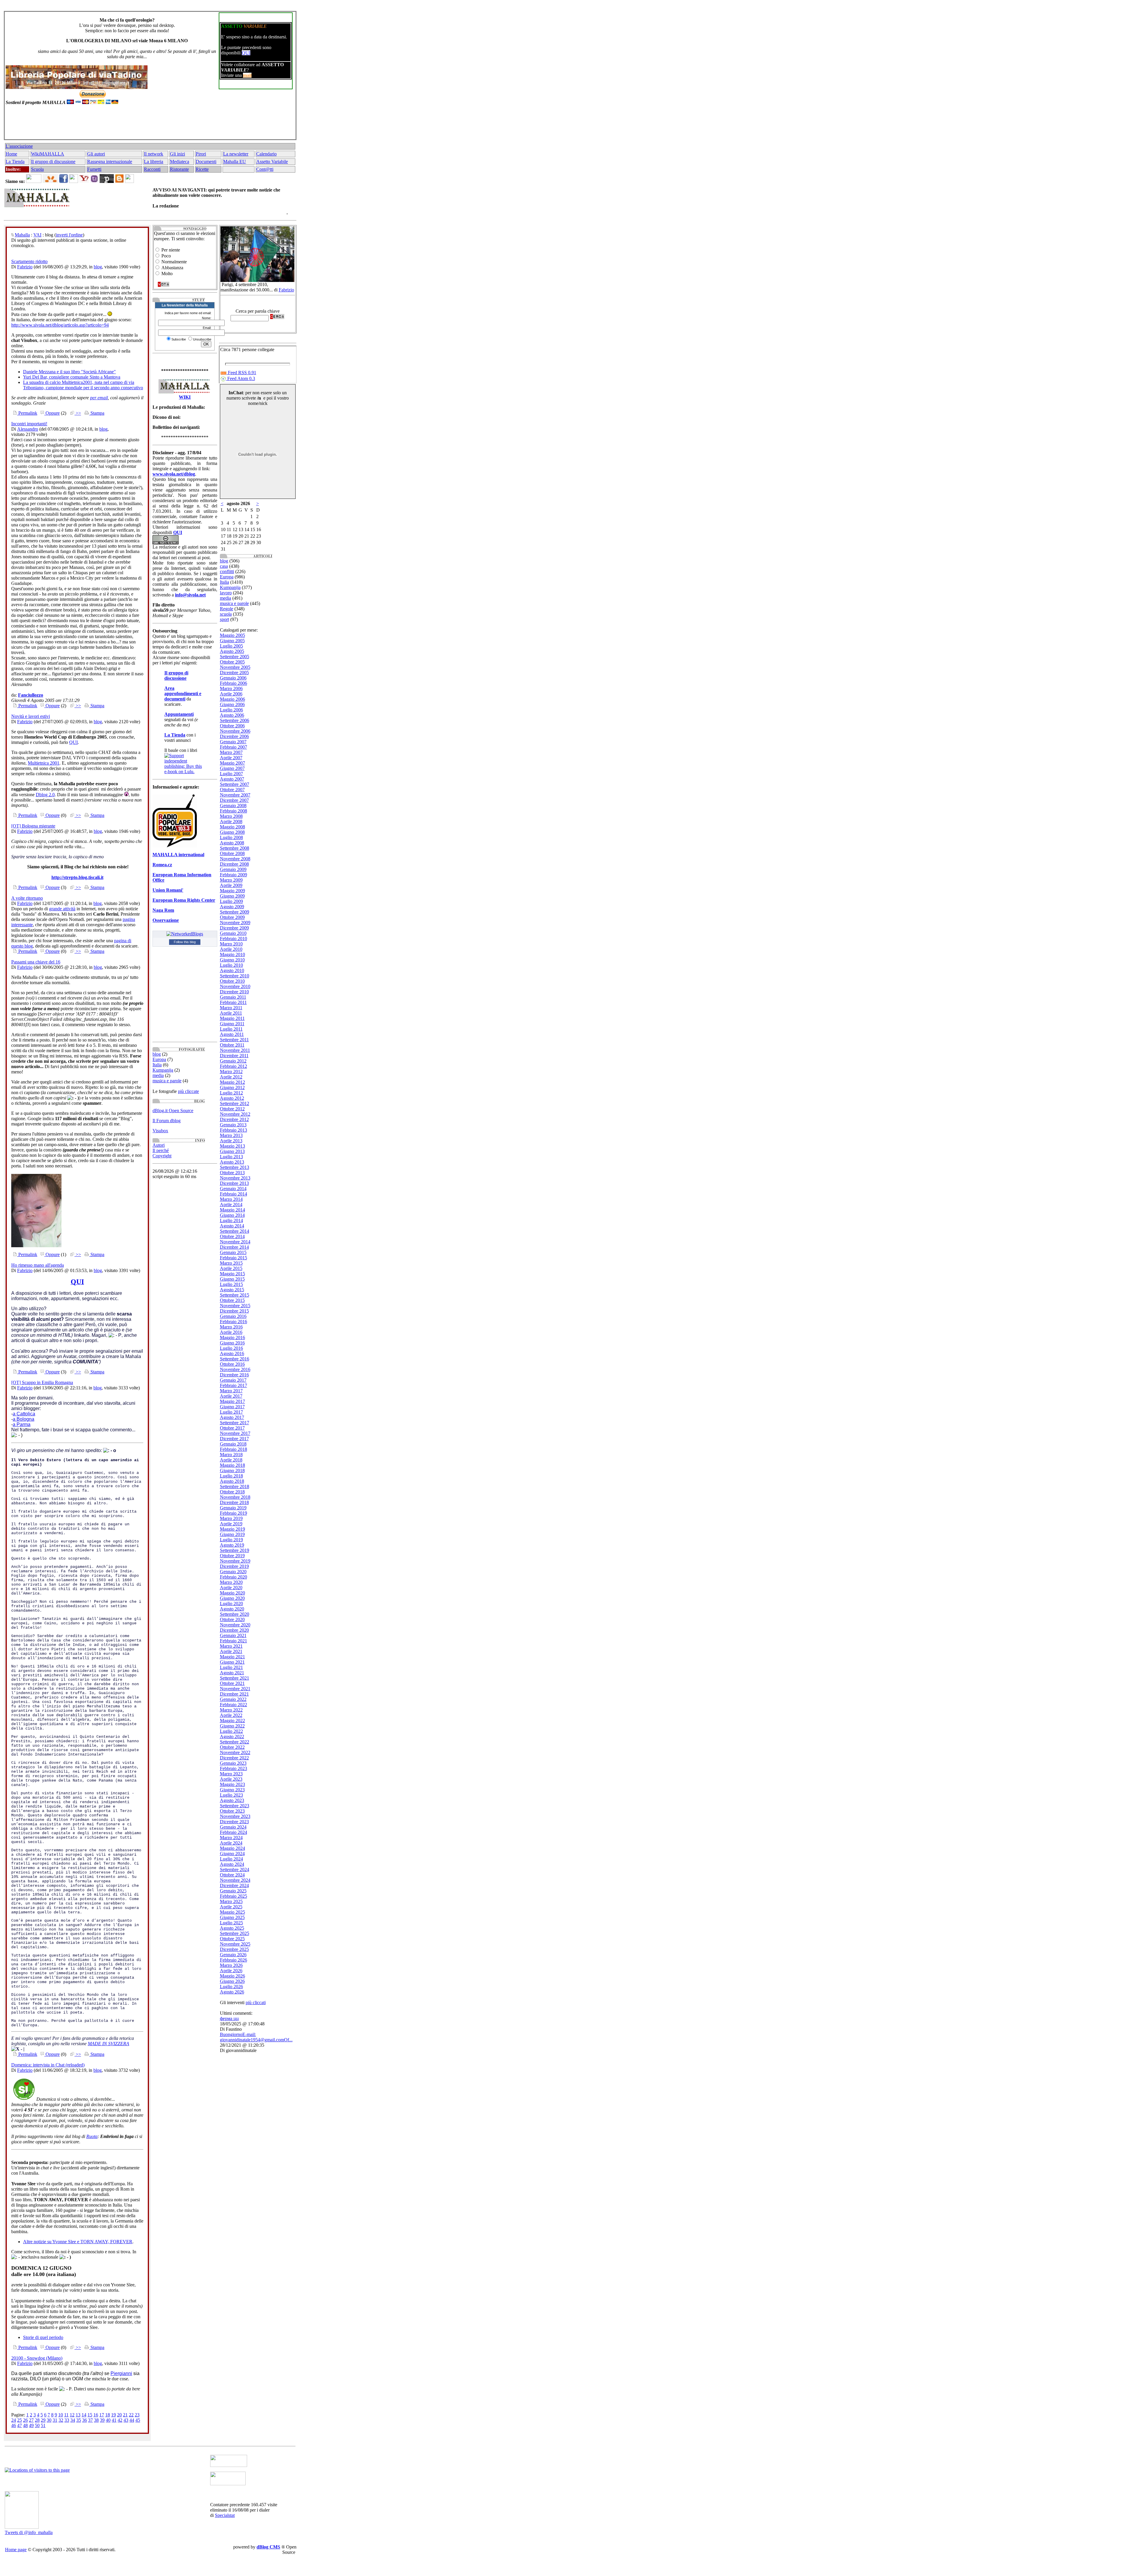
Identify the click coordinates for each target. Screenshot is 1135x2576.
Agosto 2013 (232, 1162)
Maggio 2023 (232, 1784)
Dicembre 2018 (234, 1502)
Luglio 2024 (231, 1859)
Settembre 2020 (235, 1614)
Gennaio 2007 (233, 742)
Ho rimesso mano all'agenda (38, 1265)
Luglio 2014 (231, 1220)
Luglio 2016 (231, 1348)
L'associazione (19, 146)
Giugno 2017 (232, 1407)
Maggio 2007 (232, 763)
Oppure (52, 413)
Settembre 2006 (235, 720)
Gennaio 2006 (233, 678)
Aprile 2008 (231, 821)
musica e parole (167, 1081)
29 (43, 2420)
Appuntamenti (179, 714)
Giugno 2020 (232, 1598)
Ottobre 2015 (232, 1300)
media (158, 1075)
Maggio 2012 (232, 1082)
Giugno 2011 (232, 1024)
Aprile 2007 (231, 758)
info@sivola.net (190, 595)
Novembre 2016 (235, 1369)
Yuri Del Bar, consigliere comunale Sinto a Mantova (72, 377)
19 (113, 2415)
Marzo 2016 (231, 1327)
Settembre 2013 (235, 1167)
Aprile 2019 (231, 1524)
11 (66, 2415)
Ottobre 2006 (232, 726)
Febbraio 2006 (234, 683)
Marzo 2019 (231, 1518)
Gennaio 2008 (233, 806)
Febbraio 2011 (233, 1002)
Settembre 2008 (235, 848)
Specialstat (225, 2515)
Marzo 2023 (231, 1774)
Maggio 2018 (232, 1465)
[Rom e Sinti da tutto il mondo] (228, 2484)
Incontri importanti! (29, 424)
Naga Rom (163, 910)
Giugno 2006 (232, 704)
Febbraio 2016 (234, 1322)
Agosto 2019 (232, 1545)
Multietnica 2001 (44, 763)
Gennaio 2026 (233, 1955)
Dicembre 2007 (234, 800)
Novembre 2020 (235, 1625)
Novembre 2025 (235, 1944)
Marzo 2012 (231, 1072)
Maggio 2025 (232, 1912)
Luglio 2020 (231, 1603)
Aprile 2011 (231, 1013)
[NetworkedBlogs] (185, 934)
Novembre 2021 (235, 1689)
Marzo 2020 (231, 1582)
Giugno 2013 (232, 1151)
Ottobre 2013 (232, 1173)
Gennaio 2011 (233, 997)
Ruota (92, 2136)
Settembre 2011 (234, 1040)
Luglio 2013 (231, 1157)
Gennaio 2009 (233, 869)
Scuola (37, 169)
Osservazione (166, 920)
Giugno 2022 (232, 1726)
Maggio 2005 (232, 635)
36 (85, 2420)
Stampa (97, 413)
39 (102, 2420)
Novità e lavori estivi (31, 716)
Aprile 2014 (231, 1205)
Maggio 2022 (232, 1721)
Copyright (162, 1156)
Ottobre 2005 (232, 662)
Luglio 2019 (231, 1540)
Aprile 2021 (231, 1651)
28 (37, 2420)
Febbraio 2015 (234, 1258)
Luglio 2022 (231, 1731)
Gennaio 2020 (233, 1572)
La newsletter (236, 154)
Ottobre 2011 (232, 1045)
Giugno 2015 (232, 1279)
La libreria (154, 162)
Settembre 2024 (235, 1869)
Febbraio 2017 (234, 1385)
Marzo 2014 (231, 1199)
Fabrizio (25, 267)
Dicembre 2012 (234, 1119)
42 (120, 2420)
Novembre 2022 (235, 1752)
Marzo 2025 (231, 1901)
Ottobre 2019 (232, 1556)
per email (99, 398)
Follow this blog (185, 942)
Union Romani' (168, 890)
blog (98, 267)
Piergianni (121, 2373)
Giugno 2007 (232, 768)
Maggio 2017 (232, 1401)
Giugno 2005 (232, 641)
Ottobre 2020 (232, 1619)
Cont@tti (265, 169)
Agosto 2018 (232, 1481)
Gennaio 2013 (233, 1125)
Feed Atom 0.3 (241, 378)
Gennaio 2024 (233, 1827)
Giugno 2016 (232, 1343)
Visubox (160, 1131)
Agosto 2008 (232, 843)
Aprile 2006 (231, 694)
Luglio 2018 (231, 1476)
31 (55, 2420)
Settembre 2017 (235, 1423)
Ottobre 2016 (232, 1364)
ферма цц (229, 2018)
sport (224, 619)
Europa (159, 1059)
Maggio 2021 (232, 1657)
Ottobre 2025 (232, 1939)
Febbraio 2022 (234, 1705)
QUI (246, 53)
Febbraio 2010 (234, 939)
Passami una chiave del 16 (36, 962)
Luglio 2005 (231, 646)
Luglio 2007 (231, 774)
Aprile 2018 (231, 1460)
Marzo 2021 (231, 1646)
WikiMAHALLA (48, 154)
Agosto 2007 (232, 779)
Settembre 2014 (235, 1231)
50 (37, 2425)
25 (20, 2420)
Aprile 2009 (231, 885)
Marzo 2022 (231, 1710)
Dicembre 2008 (234, 864)
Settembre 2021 (235, 1678)
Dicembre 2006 (234, 736)
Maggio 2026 (232, 1976)
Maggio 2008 (232, 827)
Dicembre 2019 (234, 1566)
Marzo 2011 (231, 1008)
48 (25, 2425)
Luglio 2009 (231, 901)
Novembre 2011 (235, 1050)
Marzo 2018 (231, 1455)
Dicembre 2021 (234, 1694)
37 (90, 2420)
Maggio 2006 (232, 699)
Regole (227, 609)
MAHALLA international (178, 855)
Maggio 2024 (232, 1848)
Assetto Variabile (272, 162)
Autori (159, 1145)
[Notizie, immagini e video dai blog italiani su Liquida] (229, 2465)
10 (61, 2415)
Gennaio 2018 (233, 1444)
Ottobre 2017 (232, 1428)
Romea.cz (162, 865)
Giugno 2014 (232, 1215)
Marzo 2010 (231, 944)
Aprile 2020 (231, 1588)
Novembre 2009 (235, 923)
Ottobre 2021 (232, 1683)
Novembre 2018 (235, 1497)
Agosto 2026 (232, 1992)
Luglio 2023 (231, 1795)
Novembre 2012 (235, 1114)
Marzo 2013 (231, 1135)
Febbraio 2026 (234, 1960)
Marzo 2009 (231, 880)
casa (224, 566)
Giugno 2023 (232, 1790)
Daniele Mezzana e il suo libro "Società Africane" (69, 372)
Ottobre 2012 (232, 1109)
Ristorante (179, 169)
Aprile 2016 (231, 1332)
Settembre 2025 (235, 1933)
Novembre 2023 (235, 1816)
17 (102, 2415)
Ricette (202, 169)
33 (67, 2420)
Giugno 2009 (232, 896)
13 (78, 2415)
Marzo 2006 (231, 688)
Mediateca (180, 162)
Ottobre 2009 (232, 917)
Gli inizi (177, 154)
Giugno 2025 (232, 1917)
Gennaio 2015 (233, 1252)
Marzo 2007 (231, 752)
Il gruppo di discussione (53, 162)
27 (31, 2420)
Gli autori (96, 154)
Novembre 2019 (235, 1561)
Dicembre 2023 (234, 1822)
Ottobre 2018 (232, 1492)
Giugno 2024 (232, 1854)
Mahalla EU (235, 162)
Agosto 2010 (232, 970)
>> (78, 413)
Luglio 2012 (231, 1093)
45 (138, 2420)
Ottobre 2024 (232, 1875)
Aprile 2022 (231, 1715)
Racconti (152, 169)
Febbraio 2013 (234, 1130)
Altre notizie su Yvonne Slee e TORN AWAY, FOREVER (78, 2242)
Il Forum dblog (167, 1121)
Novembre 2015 (235, 1306)
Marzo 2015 (231, 1263)
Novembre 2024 (235, 1880)
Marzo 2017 (231, 1391)
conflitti (227, 571)
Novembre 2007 (235, 795)
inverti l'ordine (69, 235)
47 (20, 2425)
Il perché (161, 1150)
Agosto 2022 (232, 1736)
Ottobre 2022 (232, 1747)
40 (108, 2420)
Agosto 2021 (232, 1673)
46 (14, 2425)
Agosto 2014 (232, 1226)
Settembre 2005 (235, 657)
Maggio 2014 (232, 1210)
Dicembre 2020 (234, 1630)
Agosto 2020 (232, 1609)
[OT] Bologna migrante (33, 826)
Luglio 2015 (231, 1284)
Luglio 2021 (231, 1667)
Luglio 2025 (231, 1923)
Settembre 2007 (235, 784)
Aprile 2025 (231, 1907)
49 (31, 2425)
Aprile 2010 (231, 949)
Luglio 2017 (231, 1412)
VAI (37, 235)
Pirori (201, 154)
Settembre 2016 (235, 1359)
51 (43, 2425)
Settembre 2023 (235, 1806)
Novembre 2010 (235, 986)
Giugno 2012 (232, 1087)
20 (119, 2415)
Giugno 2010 (232, 960)
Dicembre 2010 (234, 992)
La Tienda (15, 162)
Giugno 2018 (232, 1471)
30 (49, 2420)
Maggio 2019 (232, 1529)
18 (108, 2415)
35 (79, 2420)
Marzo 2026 (231, 1965)
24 (14, 2420)
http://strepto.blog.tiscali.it (77, 877)
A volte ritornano (27, 898)
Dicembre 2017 (234, 1439)
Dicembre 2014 (234, 1247)
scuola (226, 614)
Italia (157, 1065)
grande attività (62, 909)
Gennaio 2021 (233, 1635)
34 (73, 2420)
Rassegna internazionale (110, 162)
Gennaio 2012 (233, 1061)
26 (25, 2420)
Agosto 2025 (232, 1928)
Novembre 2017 (235, 1433)
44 (132, 2420)
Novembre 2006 (235, 731)
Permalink (27, 413)
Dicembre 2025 (234, 1949)
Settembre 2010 (235, 976)
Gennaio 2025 (233, 1891)
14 (84, 2415)
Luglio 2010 (231, 965)
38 (96, 2420)
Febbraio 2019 (234, 1513)
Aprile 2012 (231, 1077)
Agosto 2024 (232, 1864)
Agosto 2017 (232, 1417)
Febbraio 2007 (234, 747)
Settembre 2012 (235, 1103)
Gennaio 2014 (233, 1189)
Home (11, 154)
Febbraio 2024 (234, 1832)
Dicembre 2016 (234, 1375)
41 (114, 2420)
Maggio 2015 (232, 1274)
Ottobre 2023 (232, 1811)
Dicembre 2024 (234, 1885)
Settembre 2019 (235, 1550)
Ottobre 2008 (232, 853)
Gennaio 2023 (233, 1763)
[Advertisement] (149, 125)
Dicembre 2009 (234, 928)
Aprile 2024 (231, 1843)
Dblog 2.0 (45, 795)
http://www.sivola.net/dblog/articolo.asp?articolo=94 (60, 325)
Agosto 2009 (232, 907)
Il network (154, 154)
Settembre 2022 (235, 1742)
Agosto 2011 (232, 1034)
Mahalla (22, 235)
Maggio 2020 (232, 1593)
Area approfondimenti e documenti (183, 694)
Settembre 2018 (235, 1486)
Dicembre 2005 (234, 673)
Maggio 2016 (232, 1338)
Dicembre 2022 (234, 1758)
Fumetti (94, 169)
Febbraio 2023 (234, 1768)
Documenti (206, 162)
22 (131, 2415)
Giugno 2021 (232, 1662)
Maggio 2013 (232, 1146)
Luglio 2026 (231, 1987)
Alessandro (28, 429)
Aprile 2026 (231, 1971)
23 (137, 2415)
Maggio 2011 (232, 1018)
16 (96, 2415)
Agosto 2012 (232, 1098)
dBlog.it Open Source (173, 1111)
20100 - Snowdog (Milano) (37, 2358)
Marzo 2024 (231, 1838)
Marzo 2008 (231, 816)
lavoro (226, 593)
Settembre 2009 (235, 912)
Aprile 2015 (231, 1268)
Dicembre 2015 (234, 1311)
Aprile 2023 (231, 1779)
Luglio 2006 (231, 710)
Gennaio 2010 (233, 933)
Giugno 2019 (232, 1534)
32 (61, 2420)
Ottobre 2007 (232, 790)
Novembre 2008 (235, 859)
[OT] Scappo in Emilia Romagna (42, 1382)
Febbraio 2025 (234, 1896)
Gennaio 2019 (233, 1508)
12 (72, 2415)
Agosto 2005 (232, 651)
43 (126, 2420)
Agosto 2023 (232, 1800)
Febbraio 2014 (234, 1194)
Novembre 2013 (235, 1178)
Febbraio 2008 (234, 811)
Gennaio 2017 (233, 1380)
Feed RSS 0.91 (241, 373)
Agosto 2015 (232, 1290)
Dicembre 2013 (234, 1183)
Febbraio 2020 (234, 1577)
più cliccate (188, 1091)
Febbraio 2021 (234, 1641)
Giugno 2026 (232, 1981)
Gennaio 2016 (233, 1316)
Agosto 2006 (232, 715)
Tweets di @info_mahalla (29, 2532)
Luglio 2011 (231, 1029)
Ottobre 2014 (232, 1236)
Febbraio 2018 (234, 1449)
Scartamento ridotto (29, 261)
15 (90, 2415)
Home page (16, 2550)
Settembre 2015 (235, 1295)
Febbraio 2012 (234, 1066)
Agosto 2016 (232, 1353)
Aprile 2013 (231, 1141)
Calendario (266, 154)
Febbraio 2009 (234, 875)
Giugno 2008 (232, 832)
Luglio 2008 (231, 837)
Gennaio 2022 (233, 1699)
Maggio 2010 (232, 954)
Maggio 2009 (232, 891)
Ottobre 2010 (232, 981)
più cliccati (256, 2002)
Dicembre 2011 (234, 1056)
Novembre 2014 (235, 1242)
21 (125, 2415)
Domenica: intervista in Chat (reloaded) (48, 2065)
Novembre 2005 (235, 667)
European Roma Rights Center (184, 900)
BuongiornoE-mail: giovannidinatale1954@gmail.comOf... (256, 2037)
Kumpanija (163, 1070)
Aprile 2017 (231, 1396)
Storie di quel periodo (43, 2337)
